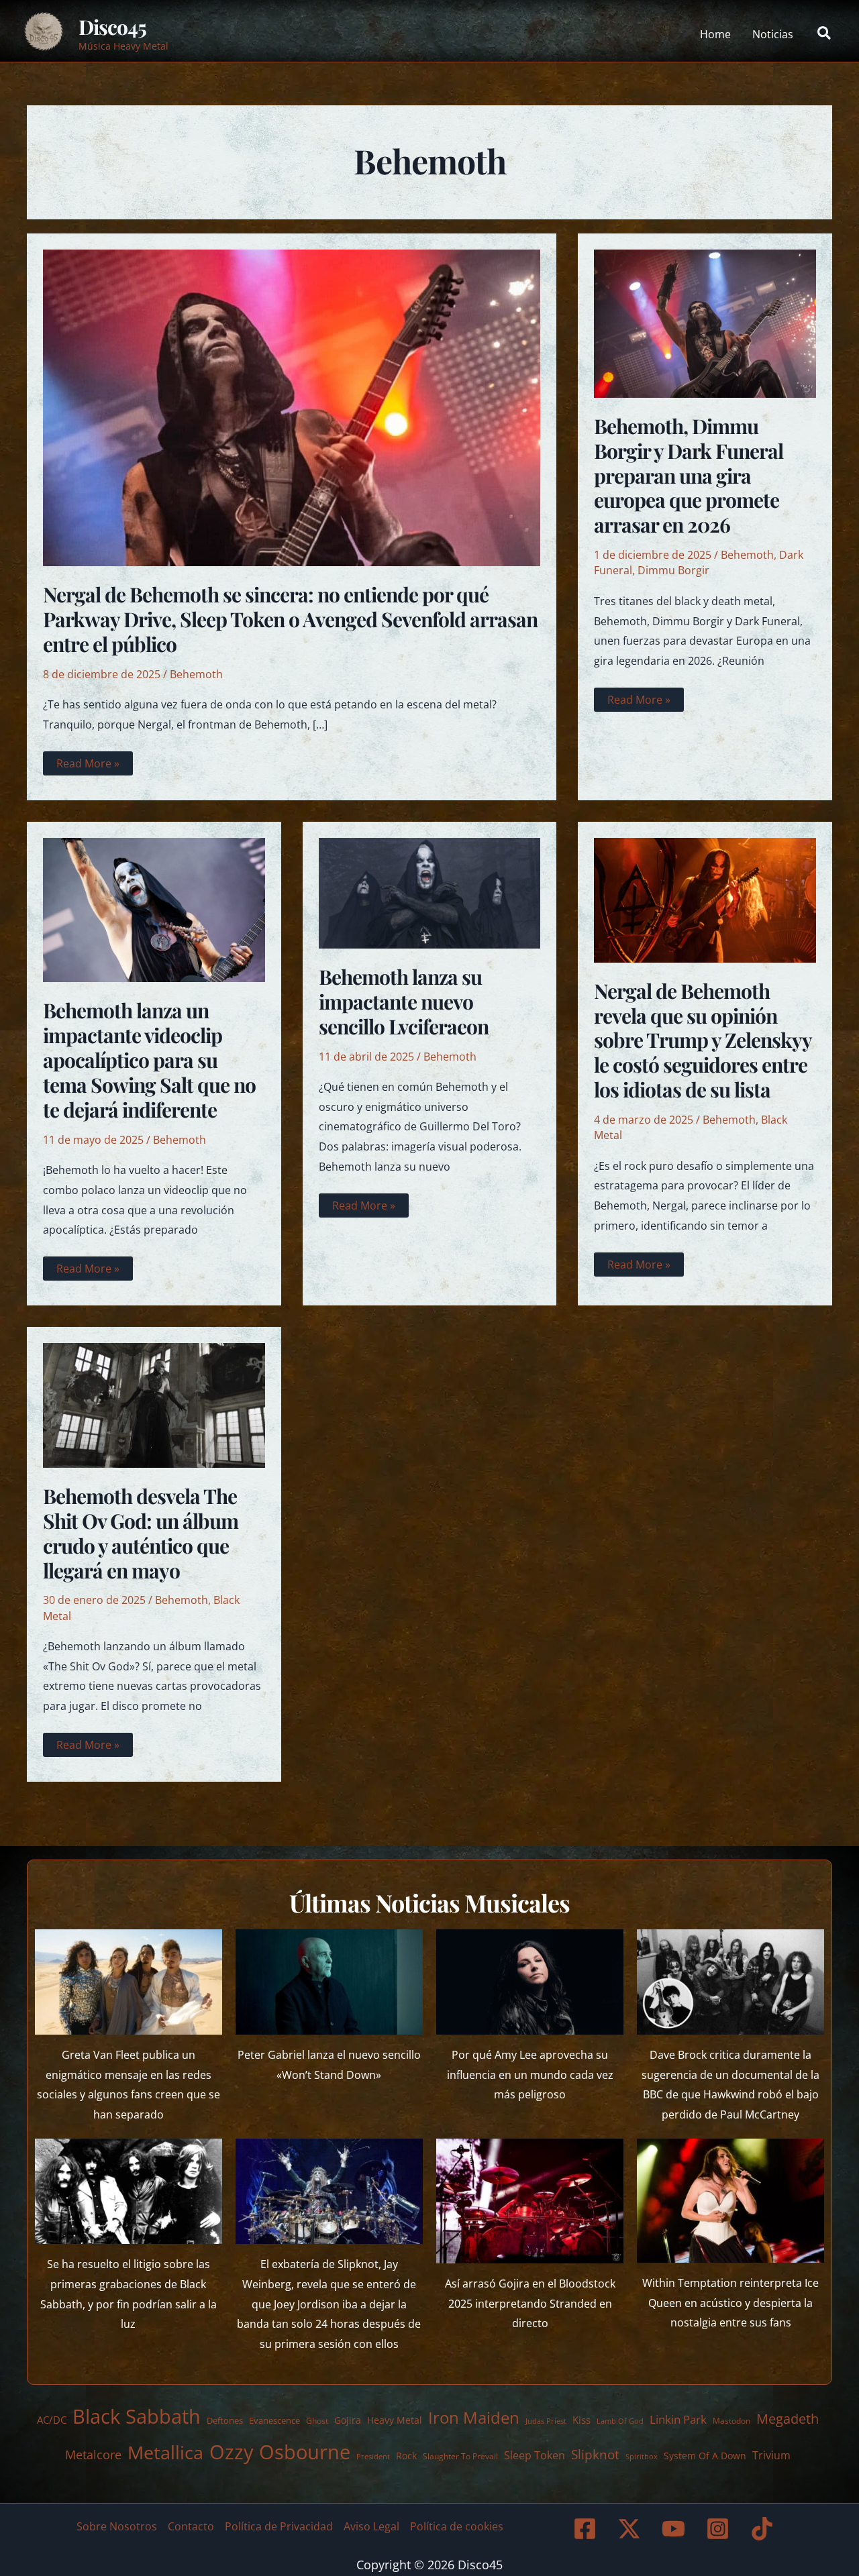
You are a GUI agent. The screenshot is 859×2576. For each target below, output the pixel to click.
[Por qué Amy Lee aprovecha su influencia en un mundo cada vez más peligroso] (530, 1982)
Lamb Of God (620, 2421)
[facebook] (587, 2529)
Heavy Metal (395, 2420)
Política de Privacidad (279, 2526)
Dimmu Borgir (673, 570)
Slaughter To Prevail (460, 2456)
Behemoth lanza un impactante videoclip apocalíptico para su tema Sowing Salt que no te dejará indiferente (149, 1060)
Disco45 (112, 27)
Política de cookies (457, 2526)
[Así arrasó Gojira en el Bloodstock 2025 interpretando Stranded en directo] (530, 2201)
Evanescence (274, 2420)
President (373, 2456)
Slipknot (595, 2454)
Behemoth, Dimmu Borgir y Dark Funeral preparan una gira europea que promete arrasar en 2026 (689, 476)
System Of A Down (705, 2456)
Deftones (225, 2420)
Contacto (191, 2526)
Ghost (317, 2421)
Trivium (771, 2455)
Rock (406, 2456)
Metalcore (93, 2454)
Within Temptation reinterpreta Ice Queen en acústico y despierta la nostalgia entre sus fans (730, 2303)
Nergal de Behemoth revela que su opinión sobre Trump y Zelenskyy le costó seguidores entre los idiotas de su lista (703, 1040)
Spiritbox (642, 2456)
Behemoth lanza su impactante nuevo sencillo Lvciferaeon (404, 1002)
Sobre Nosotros (117, 2526)
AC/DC (52, 2420)
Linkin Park (678, 2419)
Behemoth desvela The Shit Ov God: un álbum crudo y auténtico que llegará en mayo (141, 1533)
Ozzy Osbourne (280, 2452)
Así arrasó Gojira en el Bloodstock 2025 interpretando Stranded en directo (530, 2303)
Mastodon (731, 2421)
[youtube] (676, 2529)
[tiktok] (764, 2529)
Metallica (165, 2452)
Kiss (582, 2420)
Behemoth (196, 674)
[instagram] (719, 2529)
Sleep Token (535, 2455)
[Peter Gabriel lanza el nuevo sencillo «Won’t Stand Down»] (329, 1982)
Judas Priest (546, 2421)
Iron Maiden (474, 2418)
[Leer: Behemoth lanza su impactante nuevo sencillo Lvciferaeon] (430, 892)
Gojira (348, 2420)
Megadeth (788, 2419)
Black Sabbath (137, 2416)
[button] (825, 34)
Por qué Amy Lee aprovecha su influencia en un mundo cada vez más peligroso (530, 2075)
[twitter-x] (631, 2529)
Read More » (88, 765)
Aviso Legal (371, 2526)
